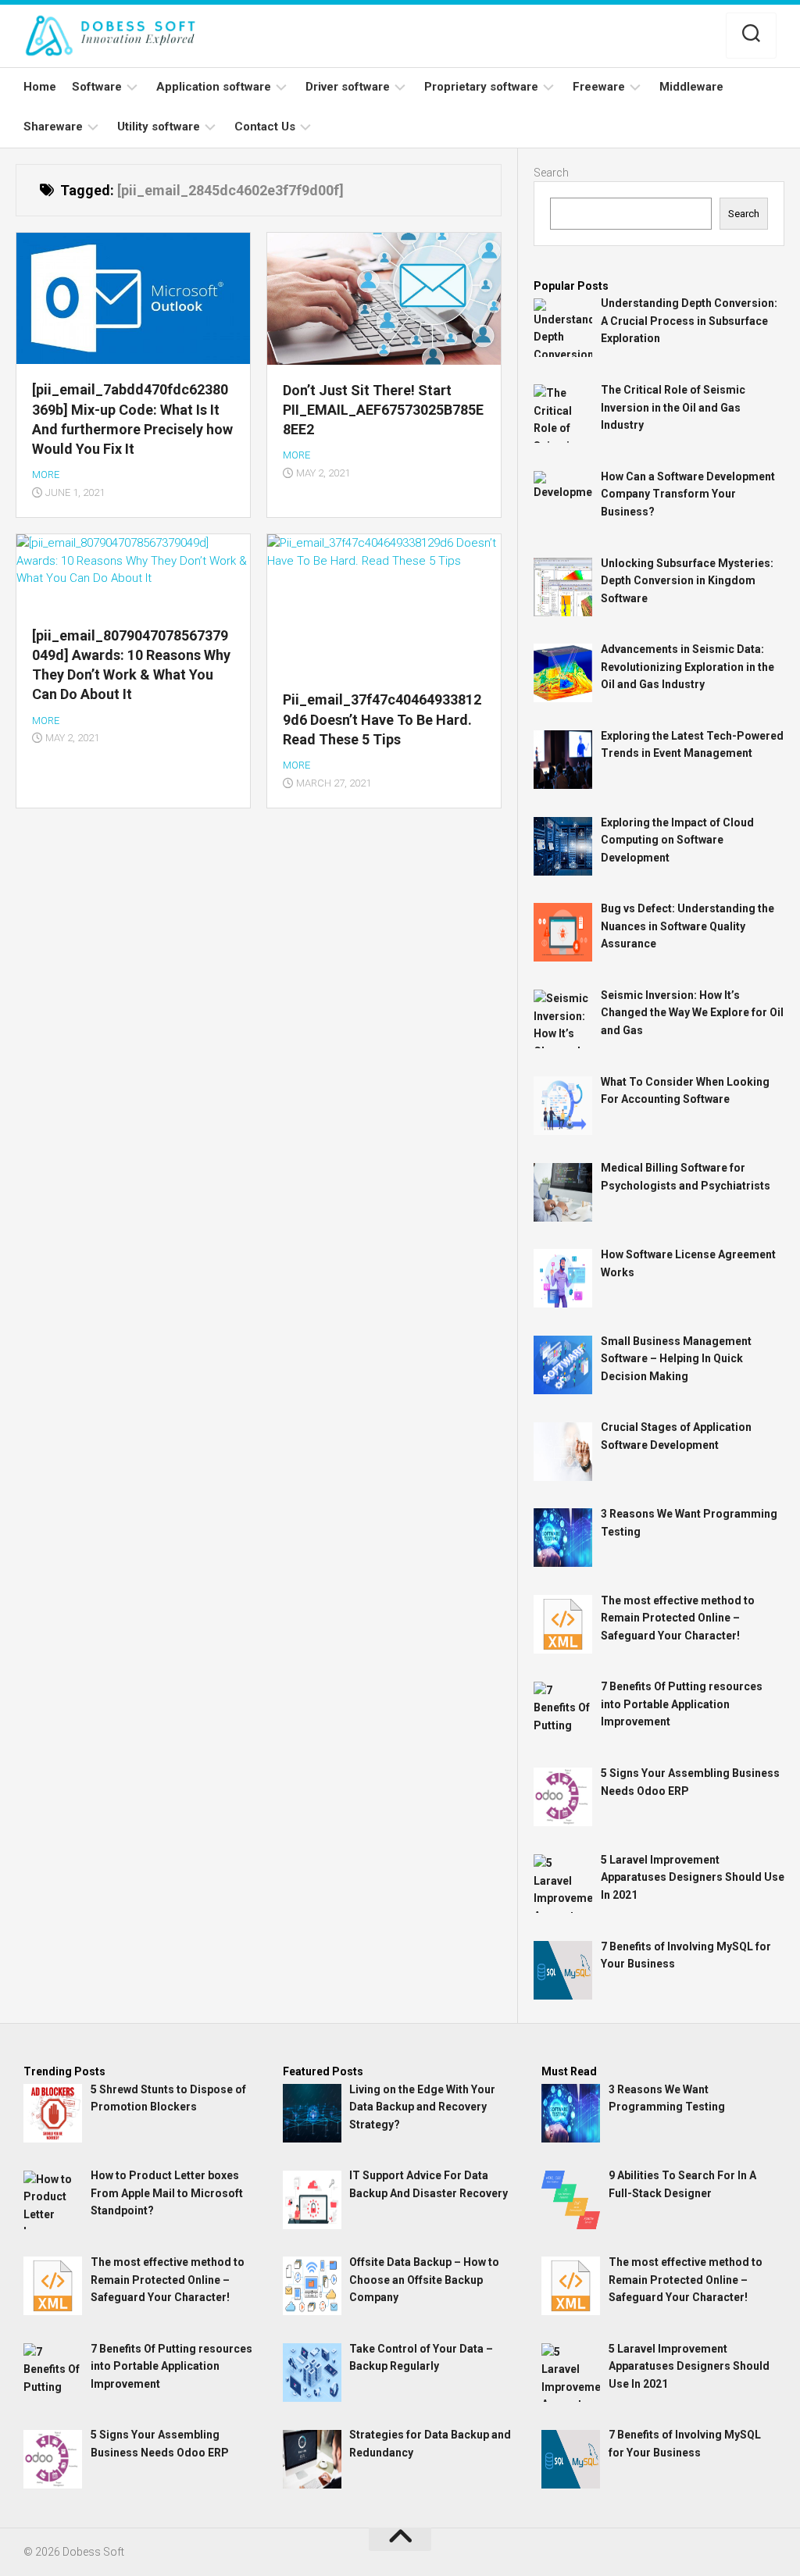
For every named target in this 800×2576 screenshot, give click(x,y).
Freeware (599, 87)
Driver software (348, 87)
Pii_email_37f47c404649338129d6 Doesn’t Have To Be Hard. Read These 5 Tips (382, 719)
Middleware (691, 87)
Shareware (53, 127)
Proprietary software (481, 87)
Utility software (159, 127)
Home (40, 87)
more (46, 475)
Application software (214, 87)
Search (551, 173)
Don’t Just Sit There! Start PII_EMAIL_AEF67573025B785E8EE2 (383, 410)
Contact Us (265, 127)
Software (97, 87)
